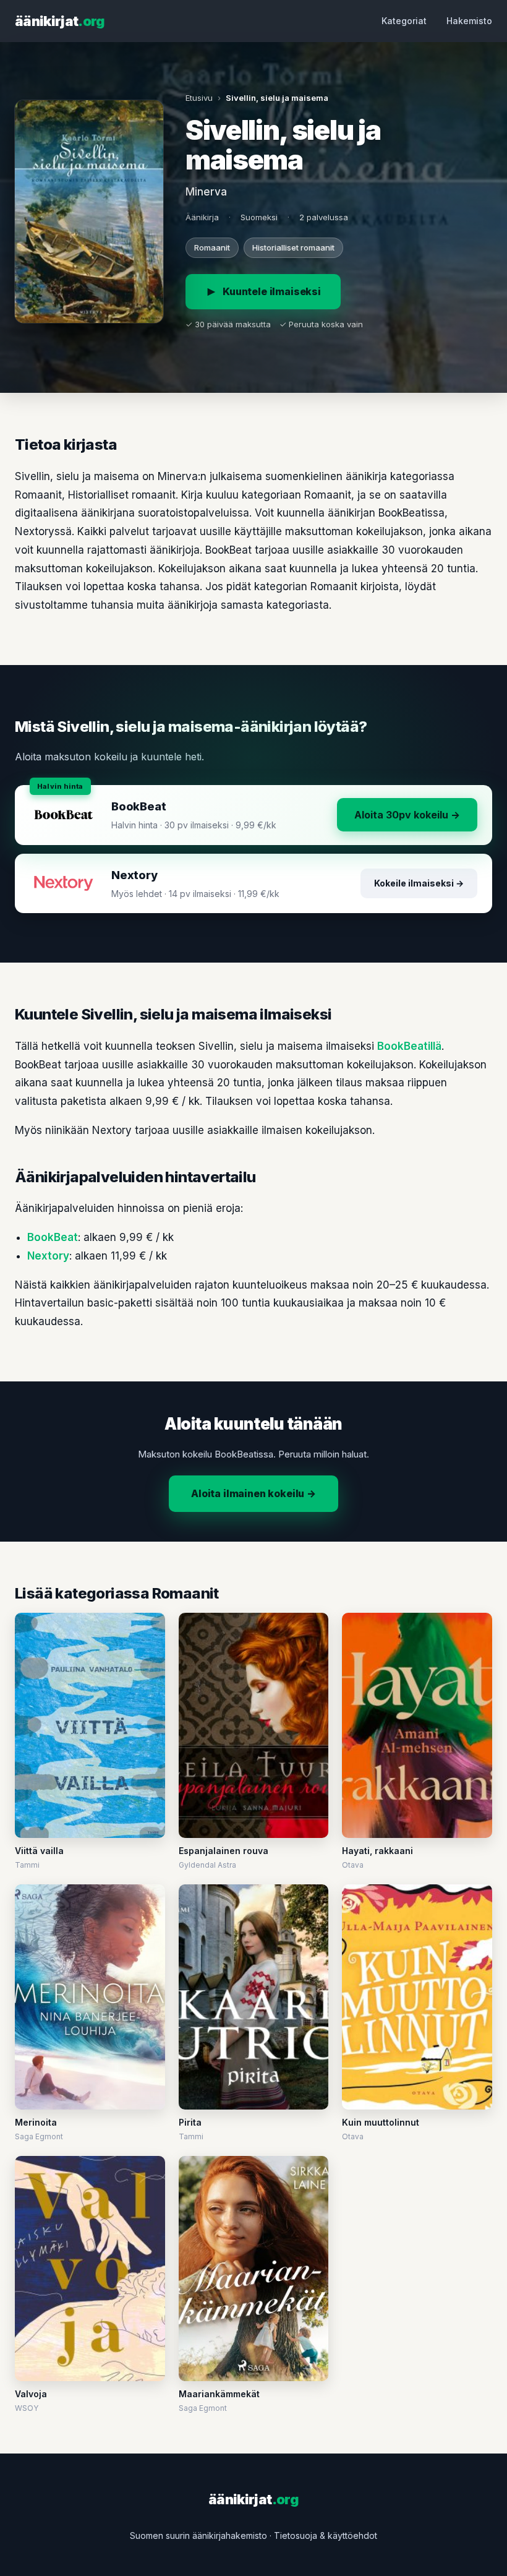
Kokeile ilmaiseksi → (419, 883)
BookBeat (53, 1237)
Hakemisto (469, 21)
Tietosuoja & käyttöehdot (326, 2535)
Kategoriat (404, 21)
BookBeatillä (409, 1046)
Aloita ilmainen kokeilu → (253, 1493)
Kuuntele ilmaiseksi (272, 291)
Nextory (48, 1256)
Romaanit (212, 247)
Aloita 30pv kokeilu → (407, 815)
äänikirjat (60, 21)
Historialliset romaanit (293, 247)
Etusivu (199, 98)
